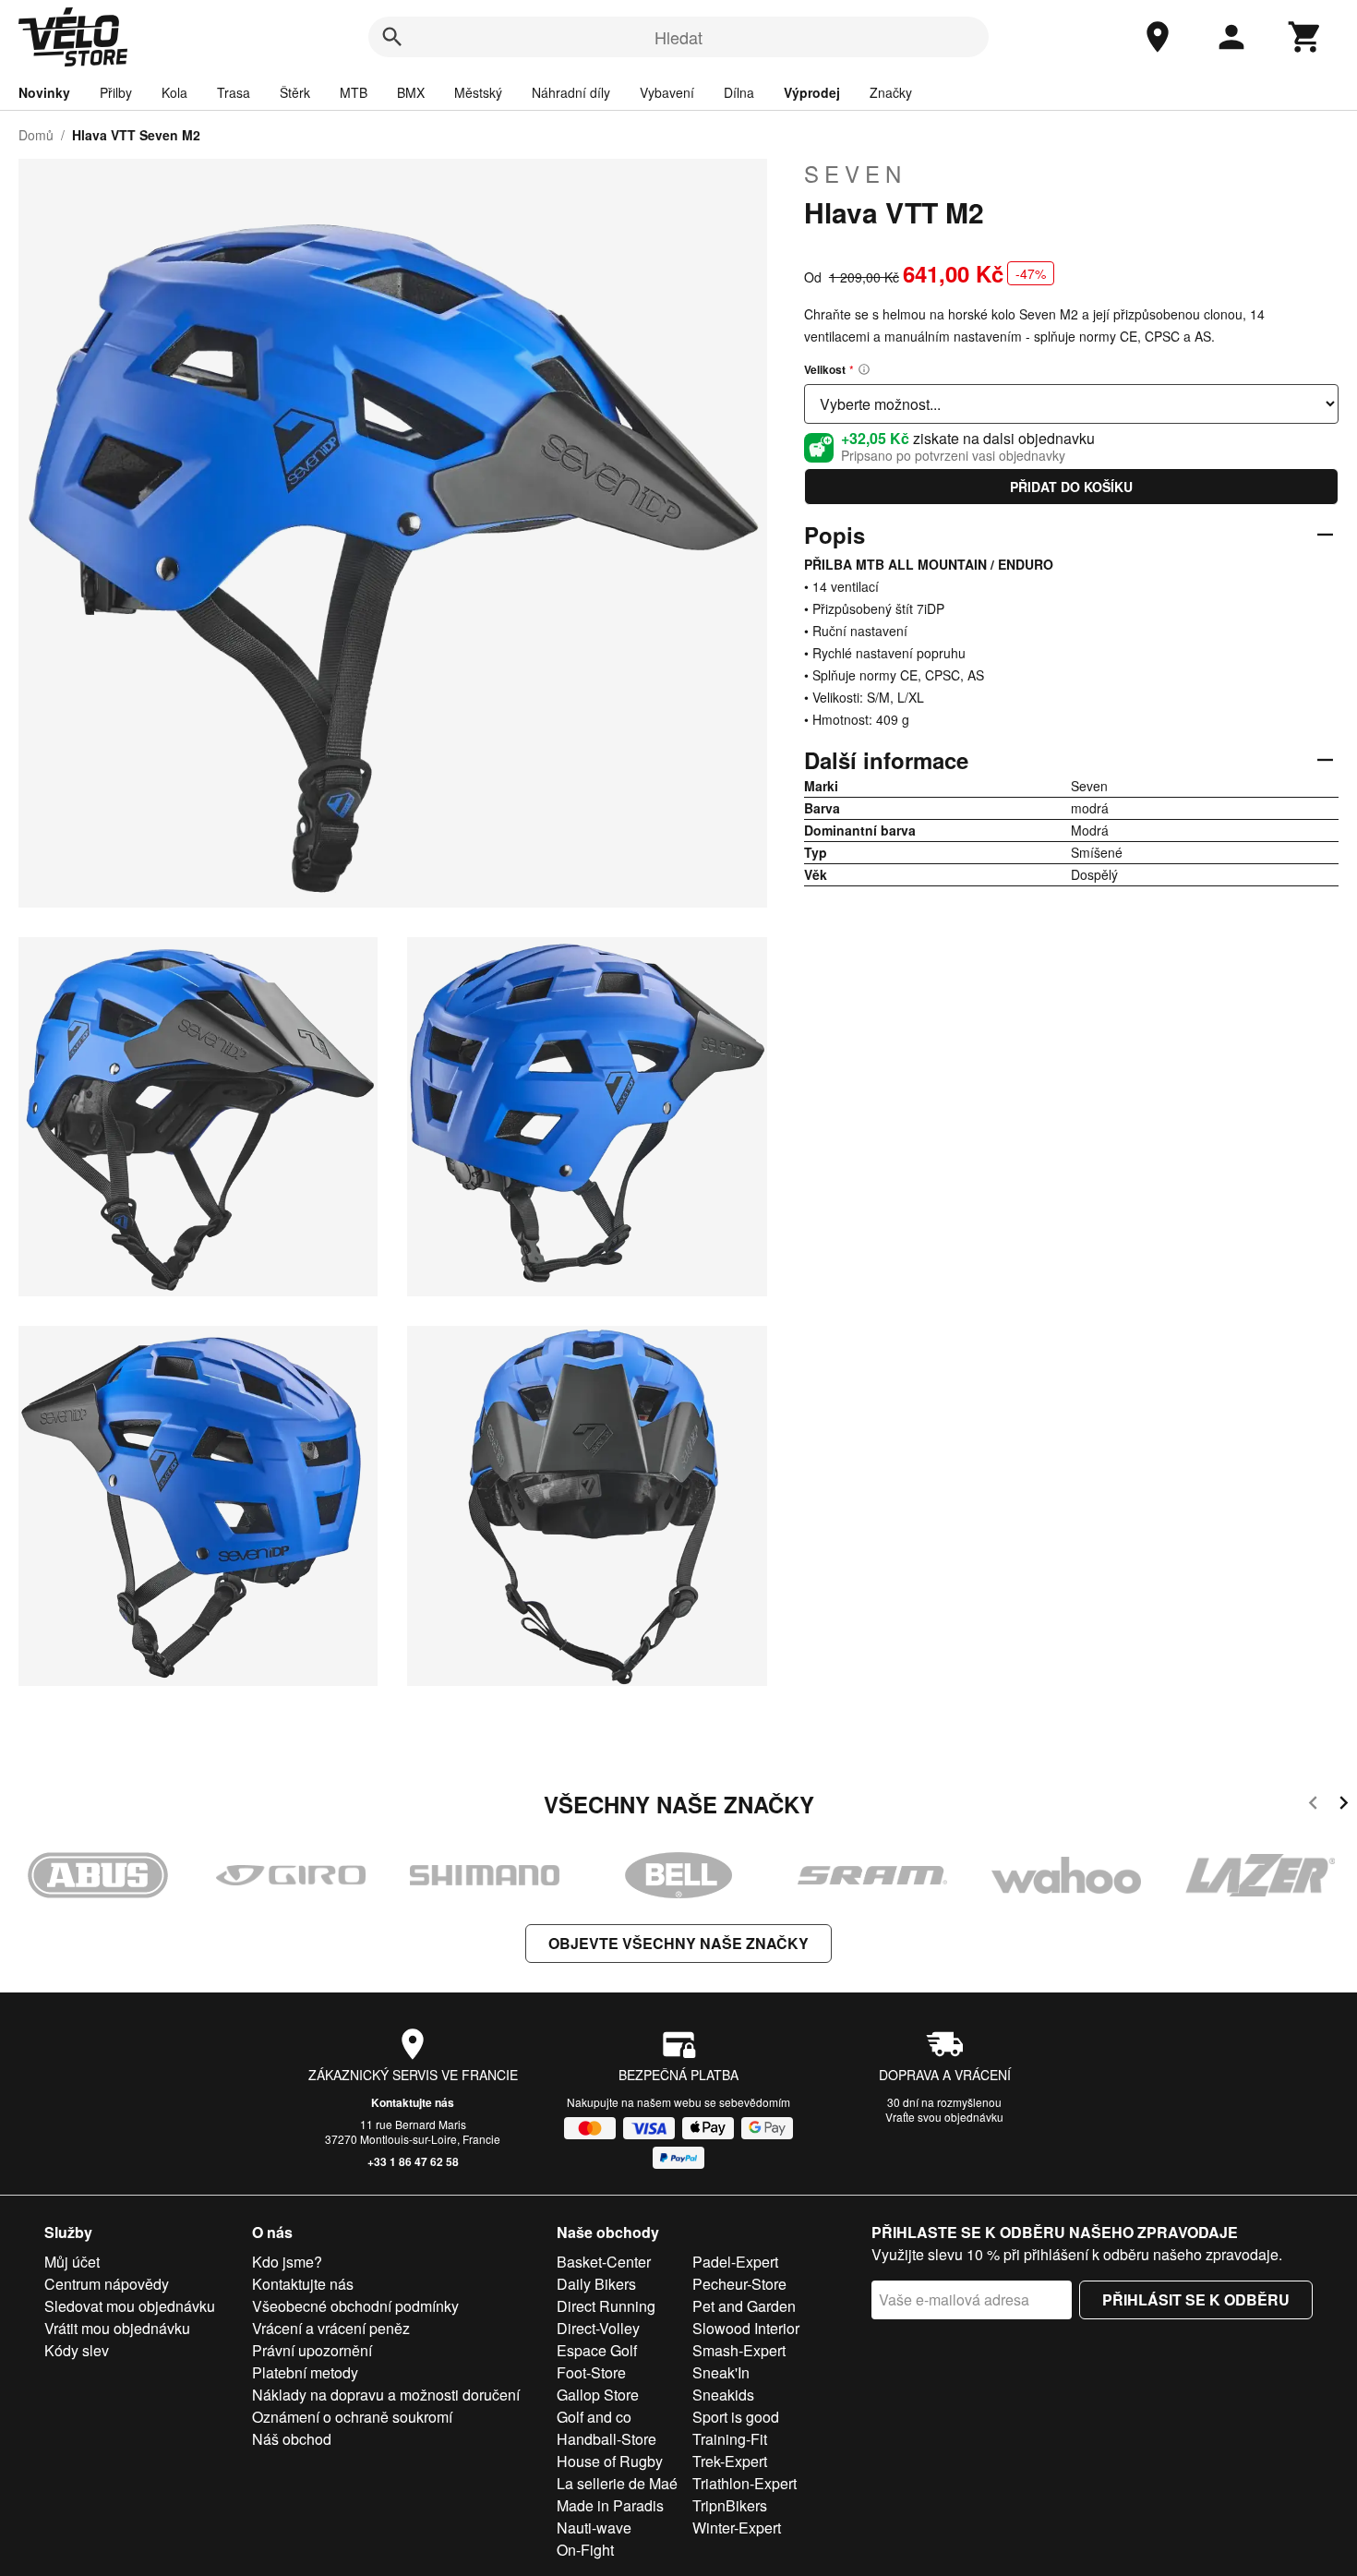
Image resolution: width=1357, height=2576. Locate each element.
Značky (891, 92)
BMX (411, 92)
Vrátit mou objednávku (117, 2328)
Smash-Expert (739, 2350)
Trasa (234, 92)
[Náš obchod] (1158, 37)
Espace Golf (597, 2350)
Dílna (739, 92)
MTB (354, 92)
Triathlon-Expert (745, 2483)
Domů (36, 135)
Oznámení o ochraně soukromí (352, 2417)
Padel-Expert (735, 2262)
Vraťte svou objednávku (944, 2117)
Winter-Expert (737, 2528)
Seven (855, 174)
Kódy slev (77, 2350)
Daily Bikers (596, 2284)
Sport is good (736, 2417)
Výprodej (812, 92)
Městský (478, 92)
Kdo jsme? (287, 2262)
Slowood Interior (746, 2328)
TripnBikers (730, 2505)
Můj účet (72, 2262)
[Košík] (1305, 37)
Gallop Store (598, 2395)
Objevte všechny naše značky (678, 1943)
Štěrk (295, 92)
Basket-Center (604, 2262)
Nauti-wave (594, 2528)
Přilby (116, 92)
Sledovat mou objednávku (130, 2306)
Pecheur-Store (739, 2284)
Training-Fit (730, 2439)
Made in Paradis (610, 2505)
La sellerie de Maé (617, 2483)
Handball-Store (606, 2439)
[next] (1344, 1806)
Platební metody (305, 2372)
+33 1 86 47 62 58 (413, 2161)
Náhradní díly (571, 92)
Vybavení (667, 92)
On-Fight (585, 2550)
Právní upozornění (312, 2350)
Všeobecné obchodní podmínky (355, 2306)
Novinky (44, 92)
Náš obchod (292, 2439)
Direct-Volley (598, 2328)
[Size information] (864, 369)
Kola (174, 92)
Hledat (678, 37)
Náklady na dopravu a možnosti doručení (386, 2395)
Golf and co (594, 2417)
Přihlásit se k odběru (1196, 2299)
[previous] (1313, 1806)
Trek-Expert (730, 2461)
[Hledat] (392, 37)
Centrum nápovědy (107, 2284)
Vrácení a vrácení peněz (331, 2328)
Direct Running (606, 2306)
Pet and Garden (744, 2306)
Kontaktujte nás (413, 2102)
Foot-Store (591, 2372)
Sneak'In (721, 2372)
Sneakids (723, 2395)
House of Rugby (610, 2461)
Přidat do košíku (1071, 487)
